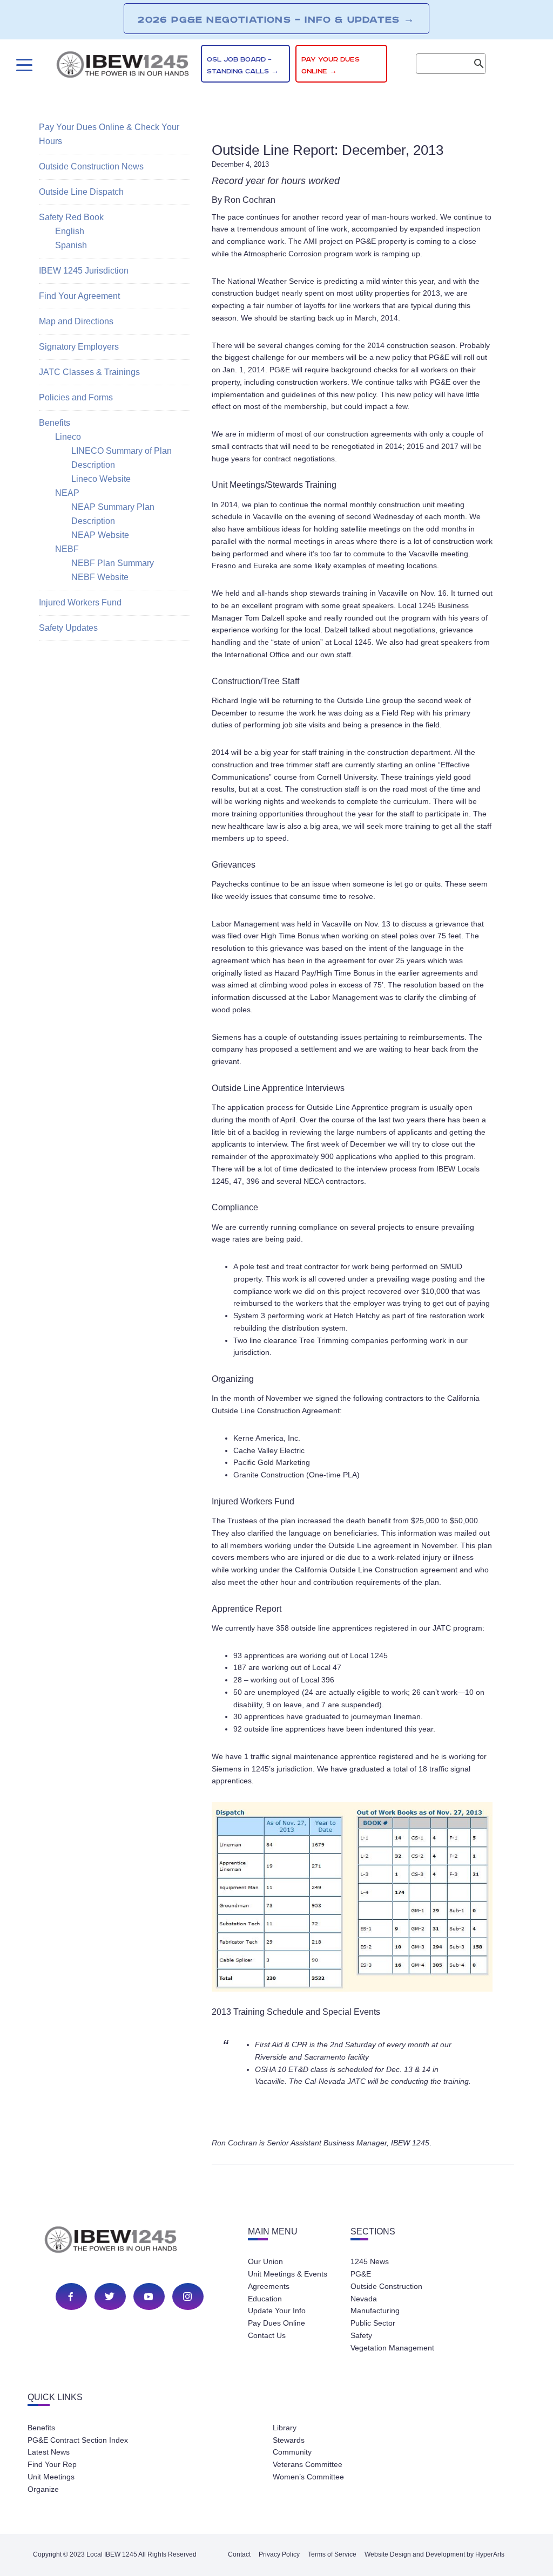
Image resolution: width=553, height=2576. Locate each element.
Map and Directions (76, 321)
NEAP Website (100, 535)
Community (292, 2452)
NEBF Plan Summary (113, 563)
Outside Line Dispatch (81, 192)
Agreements (269, 2286)
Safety (361, 2335)
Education (265, 2299)
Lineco (68, 437)
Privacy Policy (279, 2554)
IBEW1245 (123, 66)
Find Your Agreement (79, 296)
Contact (239, 2554)
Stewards (289, 2440)
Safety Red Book (71, 217)
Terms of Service (332, 2554)
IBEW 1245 (130, 2241)
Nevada (364, 2299)
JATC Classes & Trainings (89, 372)
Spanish (71, 245)
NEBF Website (100, 577)
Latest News (49, 2452)
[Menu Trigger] (23, 65)
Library (285, 2428)
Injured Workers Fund (80, 602)
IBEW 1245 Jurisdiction (84, 271)
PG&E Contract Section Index (78, 2440)
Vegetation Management (392, 2348)
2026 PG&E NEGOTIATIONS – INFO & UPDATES (276, 19)
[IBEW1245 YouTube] (149, 2296)
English (70, 231)
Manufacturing (375, 2311)
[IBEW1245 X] (110, 2296)
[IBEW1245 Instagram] (187, 2296)
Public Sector (373, 2323)
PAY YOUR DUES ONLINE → (331, 66)
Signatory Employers (79, 347)
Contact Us (267, 2335)
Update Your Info (277, 2311)
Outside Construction (386, 2286)
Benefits (55, 423)
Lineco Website (101, 479)
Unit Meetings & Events (288, 2274)
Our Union (265, 2261)
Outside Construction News (91, 166)
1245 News (370, 2261)
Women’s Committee (308, 2477)
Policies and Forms (76, 397)
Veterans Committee (308, 2464)
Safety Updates (68, 628)
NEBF (67, 549)
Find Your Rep (52, 2464)
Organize (43, 2489)
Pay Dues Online (276, 2323)
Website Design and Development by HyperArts (434, 2554)
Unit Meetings (51, 2477)
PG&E (361, 2274)
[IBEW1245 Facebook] (71, 2296)
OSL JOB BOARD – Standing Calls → (243, 66)
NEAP (67, 493)
